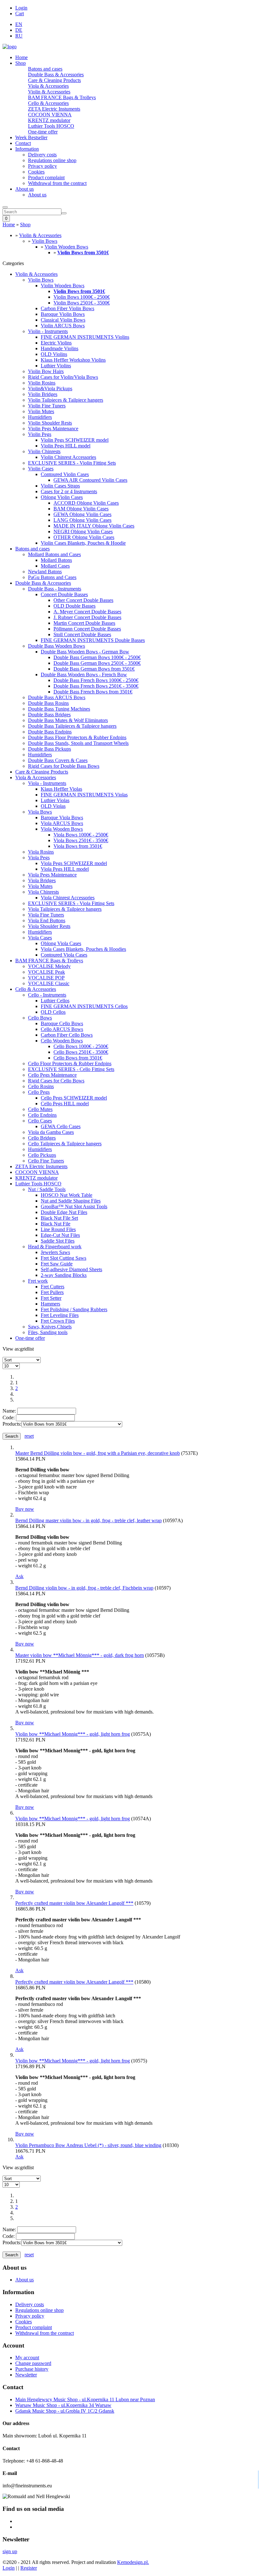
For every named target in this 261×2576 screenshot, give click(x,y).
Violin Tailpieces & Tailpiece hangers (66, 400)
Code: (9, 1417)
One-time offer (43, 132)
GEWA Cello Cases (61, 1126)
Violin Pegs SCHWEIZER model (75, 440)
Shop (21, 63)
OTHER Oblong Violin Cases (84, 537)
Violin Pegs (40, 434)
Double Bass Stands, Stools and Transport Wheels (78, 743)
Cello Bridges (42, 1138)
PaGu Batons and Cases (52, 577)
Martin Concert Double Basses (84, 623)
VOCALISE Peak (46, 972)
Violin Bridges (43, 394)
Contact (23, 143)
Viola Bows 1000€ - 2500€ (81, 835)
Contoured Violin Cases (65, 474)
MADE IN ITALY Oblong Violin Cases (94, 526)
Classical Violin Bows (63, 320)
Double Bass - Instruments (55, 589)
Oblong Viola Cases (61, 943)
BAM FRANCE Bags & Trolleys (62, 97)
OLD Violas (53, 806)
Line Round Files (58, 1229)
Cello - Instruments (47, 995)
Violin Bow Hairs (46, 371)
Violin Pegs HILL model (66, 446)
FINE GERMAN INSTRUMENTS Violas (84, 795)
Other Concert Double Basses (83, 600)
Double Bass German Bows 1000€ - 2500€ (97, 657)
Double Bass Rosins (48, 703)
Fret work (38, 1281)
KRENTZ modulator (49, 120)
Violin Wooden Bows (66, 247)
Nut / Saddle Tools (47, 1189)
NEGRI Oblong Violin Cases (83, 532)
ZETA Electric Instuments (54, 109)
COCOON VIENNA (50, 115)
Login (21, 8)
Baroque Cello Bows (62, 1023)
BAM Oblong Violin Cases (81, 509)
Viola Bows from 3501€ (78, 846)
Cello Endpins (42, 1115)
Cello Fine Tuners (46, 1161)
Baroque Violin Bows (63, 314)
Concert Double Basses (64, 594)
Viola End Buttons (47, 920)
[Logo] (10, 47)
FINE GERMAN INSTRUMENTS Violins (85, 337)
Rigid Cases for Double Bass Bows (64, 766)
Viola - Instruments (47, 783)
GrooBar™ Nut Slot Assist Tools (74, 1206)
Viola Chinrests (43, 892)
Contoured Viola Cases (64, 955)
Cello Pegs (39, 1092)
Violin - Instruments (48, 331)
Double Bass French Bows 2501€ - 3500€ (96, 686)
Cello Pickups (42, 1155)
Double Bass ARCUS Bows (57, 697)
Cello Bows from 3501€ (78, 1058)
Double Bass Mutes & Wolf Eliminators (68, 720)
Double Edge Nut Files (64, 1212)
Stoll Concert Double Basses (82, 634)
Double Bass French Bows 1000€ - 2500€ (96, 680)
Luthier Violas (55, 800)
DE (19, 30)
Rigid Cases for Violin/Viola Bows (63, 377)
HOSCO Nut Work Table (67, 1195)
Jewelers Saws (55, 1252)
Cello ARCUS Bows (62, 1029)
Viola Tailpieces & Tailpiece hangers (65, 909)
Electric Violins (56, 343)
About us (25, 189)
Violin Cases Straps (60, 486)
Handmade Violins (60, 348)
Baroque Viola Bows (62, 818)
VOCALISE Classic (49, 983)
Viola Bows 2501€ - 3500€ (81, 840)
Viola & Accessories (48, 86)
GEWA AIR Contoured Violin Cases (90, 480)
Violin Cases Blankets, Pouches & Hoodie (83, 543)
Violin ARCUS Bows (63, 326)
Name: (9, 1411)
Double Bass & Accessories (56, 75)
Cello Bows (40, 1018)
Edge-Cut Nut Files (60, 1235)
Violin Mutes (41, 411)
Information (27, 149)
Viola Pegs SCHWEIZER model (74, 863)
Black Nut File (56, 1224)
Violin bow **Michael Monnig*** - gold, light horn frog (73, 1734)
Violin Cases (41, 469)
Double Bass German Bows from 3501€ (94, 669)
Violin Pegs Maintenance (53, 429)
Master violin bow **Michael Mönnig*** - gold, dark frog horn (80, 1655)
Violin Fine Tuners (47, 406)
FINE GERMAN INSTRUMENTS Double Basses (93, 640)
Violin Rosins (42, 383)
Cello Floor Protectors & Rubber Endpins (70, 1063)
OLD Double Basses (74, 606)
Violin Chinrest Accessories (68, 457)
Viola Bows (40, 812)
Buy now (25, 1509)
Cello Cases (40, 1121)
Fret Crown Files (58, 1321)
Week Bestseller (31, 137)
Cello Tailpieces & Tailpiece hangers (65, 1144)
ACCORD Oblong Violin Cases (86, 503)
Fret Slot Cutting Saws (63, 1258)
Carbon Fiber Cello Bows (67, 1035)
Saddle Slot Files (58, 1241)
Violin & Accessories (49, 92)
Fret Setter (51, 1298)
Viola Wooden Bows (62, 829)
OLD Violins (54, 354)
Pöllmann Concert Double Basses (87, 629)
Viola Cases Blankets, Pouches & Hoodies (83, 949)
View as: (11, 1349)
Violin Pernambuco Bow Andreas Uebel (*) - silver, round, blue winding (88, 2145)
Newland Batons (45, 572)
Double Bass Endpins (50, 732)
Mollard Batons (56, 560)
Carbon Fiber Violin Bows (67, 308)
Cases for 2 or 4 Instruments (69, 491)
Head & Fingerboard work (55, 1247)
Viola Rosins (41, 852)
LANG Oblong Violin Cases (82, 520)
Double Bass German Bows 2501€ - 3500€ (97, 663)
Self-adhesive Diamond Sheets (71, 1269)
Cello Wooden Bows (62, 1041)
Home (21, 57)
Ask (19, 1576)
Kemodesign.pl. (133, 2562)
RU (19, 36)
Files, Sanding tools (48, 1332)
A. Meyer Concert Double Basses (87, 612)
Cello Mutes (40, 1109)
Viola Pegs (39, 858)
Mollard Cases (55, 566)
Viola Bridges (42, 880)
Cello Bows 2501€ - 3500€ (81, 1052)
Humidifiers (40, 417)
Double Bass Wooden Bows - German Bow (85, 652)
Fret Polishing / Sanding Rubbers (74, 1309)
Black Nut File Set (59, 1218)
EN (19, 24)
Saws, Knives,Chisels (50, 1327)
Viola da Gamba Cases (51, 1132)
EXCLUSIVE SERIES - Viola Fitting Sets (71, 903)
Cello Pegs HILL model (65, 1104)
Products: (12, 1424)
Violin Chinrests (44, 451)
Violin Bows (45, 241)
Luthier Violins (56, 366)
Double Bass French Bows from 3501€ (93, 692)
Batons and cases (45, 69)
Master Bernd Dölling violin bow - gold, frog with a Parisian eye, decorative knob (98, 1453)
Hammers (50, 1304)
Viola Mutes (40, 886)
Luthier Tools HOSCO (51, 126)
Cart (20, 14)
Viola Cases (40, 938)
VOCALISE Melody (49, 966)
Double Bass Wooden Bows (56, 646)
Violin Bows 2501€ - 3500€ (82, 303)
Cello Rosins (41, 1086)
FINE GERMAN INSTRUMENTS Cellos (84, 1006)
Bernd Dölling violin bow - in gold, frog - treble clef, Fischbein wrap (84, 1588)
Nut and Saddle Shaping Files (71, 1201)
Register (29, 2568)
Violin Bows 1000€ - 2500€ (82, 297)
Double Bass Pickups (49, 749)
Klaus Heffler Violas (61, 789)
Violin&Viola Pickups (50, 388)
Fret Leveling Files (60, 1315)
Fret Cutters (53, 1287)
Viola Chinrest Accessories (68, 898)
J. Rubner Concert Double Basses (87, 617)
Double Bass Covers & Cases (58, 760)
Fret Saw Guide (57, 1264)
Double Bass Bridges (49, 715)
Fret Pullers (52, 1292)
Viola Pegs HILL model (65, 869)
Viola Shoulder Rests (49, 926)
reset (29, 1436)
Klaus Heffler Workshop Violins (73, 360)
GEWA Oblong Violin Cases (82, 514)
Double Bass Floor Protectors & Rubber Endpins (77, 737)
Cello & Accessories (48, 103)
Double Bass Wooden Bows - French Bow (84, 675)
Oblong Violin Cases (62, 497)
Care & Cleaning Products (54, 80)
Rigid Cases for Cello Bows (56, 1081)
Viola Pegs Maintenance (52, 875)
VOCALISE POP (46, 978)
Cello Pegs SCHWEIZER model (74, 1098)
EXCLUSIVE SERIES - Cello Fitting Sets (71, 1069)
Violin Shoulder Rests (50, 423)
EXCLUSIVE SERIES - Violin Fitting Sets (72, 463)
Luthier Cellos (55, 1001)
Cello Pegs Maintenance (52, 1075)
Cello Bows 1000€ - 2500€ (81, 1046)
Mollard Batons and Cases (54, 554)
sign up (10, 2551)
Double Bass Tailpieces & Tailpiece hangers (72, 726)
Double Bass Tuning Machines (59, 709)
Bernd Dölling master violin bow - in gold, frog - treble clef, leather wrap (88, 1520)
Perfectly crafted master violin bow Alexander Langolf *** (74, 1903)
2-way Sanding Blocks (64, 1275)
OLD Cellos (53, 1012)
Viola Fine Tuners (46, 915)
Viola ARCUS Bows (62, 823)
